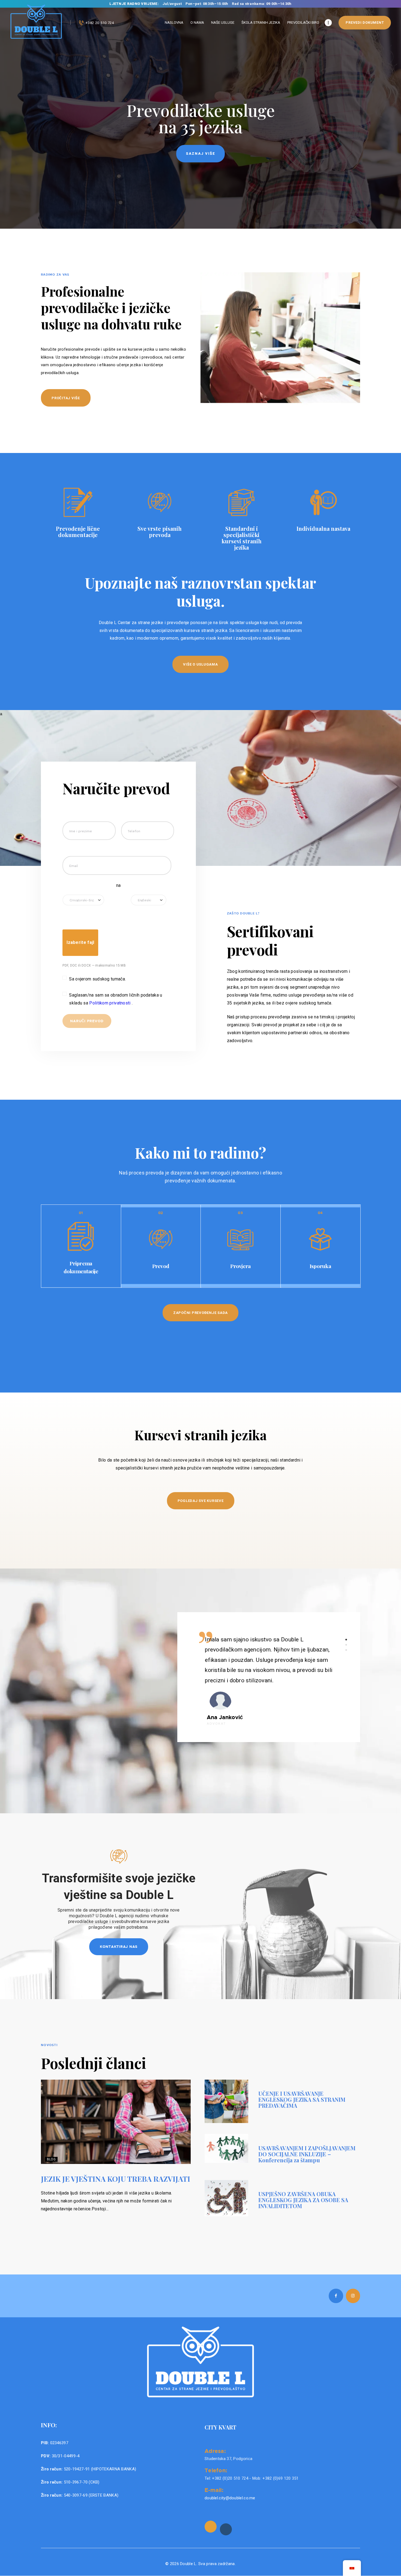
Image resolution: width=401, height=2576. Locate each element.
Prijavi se (200, 153)
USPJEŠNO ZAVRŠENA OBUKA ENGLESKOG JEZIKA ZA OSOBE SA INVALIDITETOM (303, 2200)
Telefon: (216, 2470)
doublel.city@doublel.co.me (230, 2498)
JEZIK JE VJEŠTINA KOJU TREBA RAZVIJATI (116, 2179)
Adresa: (215, 2451)
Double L (188, 2564)
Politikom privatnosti (110, 1003)
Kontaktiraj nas (119, 1946)
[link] (211, 2527)
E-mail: (214, 2490)
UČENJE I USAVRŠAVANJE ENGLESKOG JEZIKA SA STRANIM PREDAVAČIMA (302, 2100)
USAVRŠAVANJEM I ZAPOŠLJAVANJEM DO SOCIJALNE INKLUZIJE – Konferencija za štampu (307, 2154)
